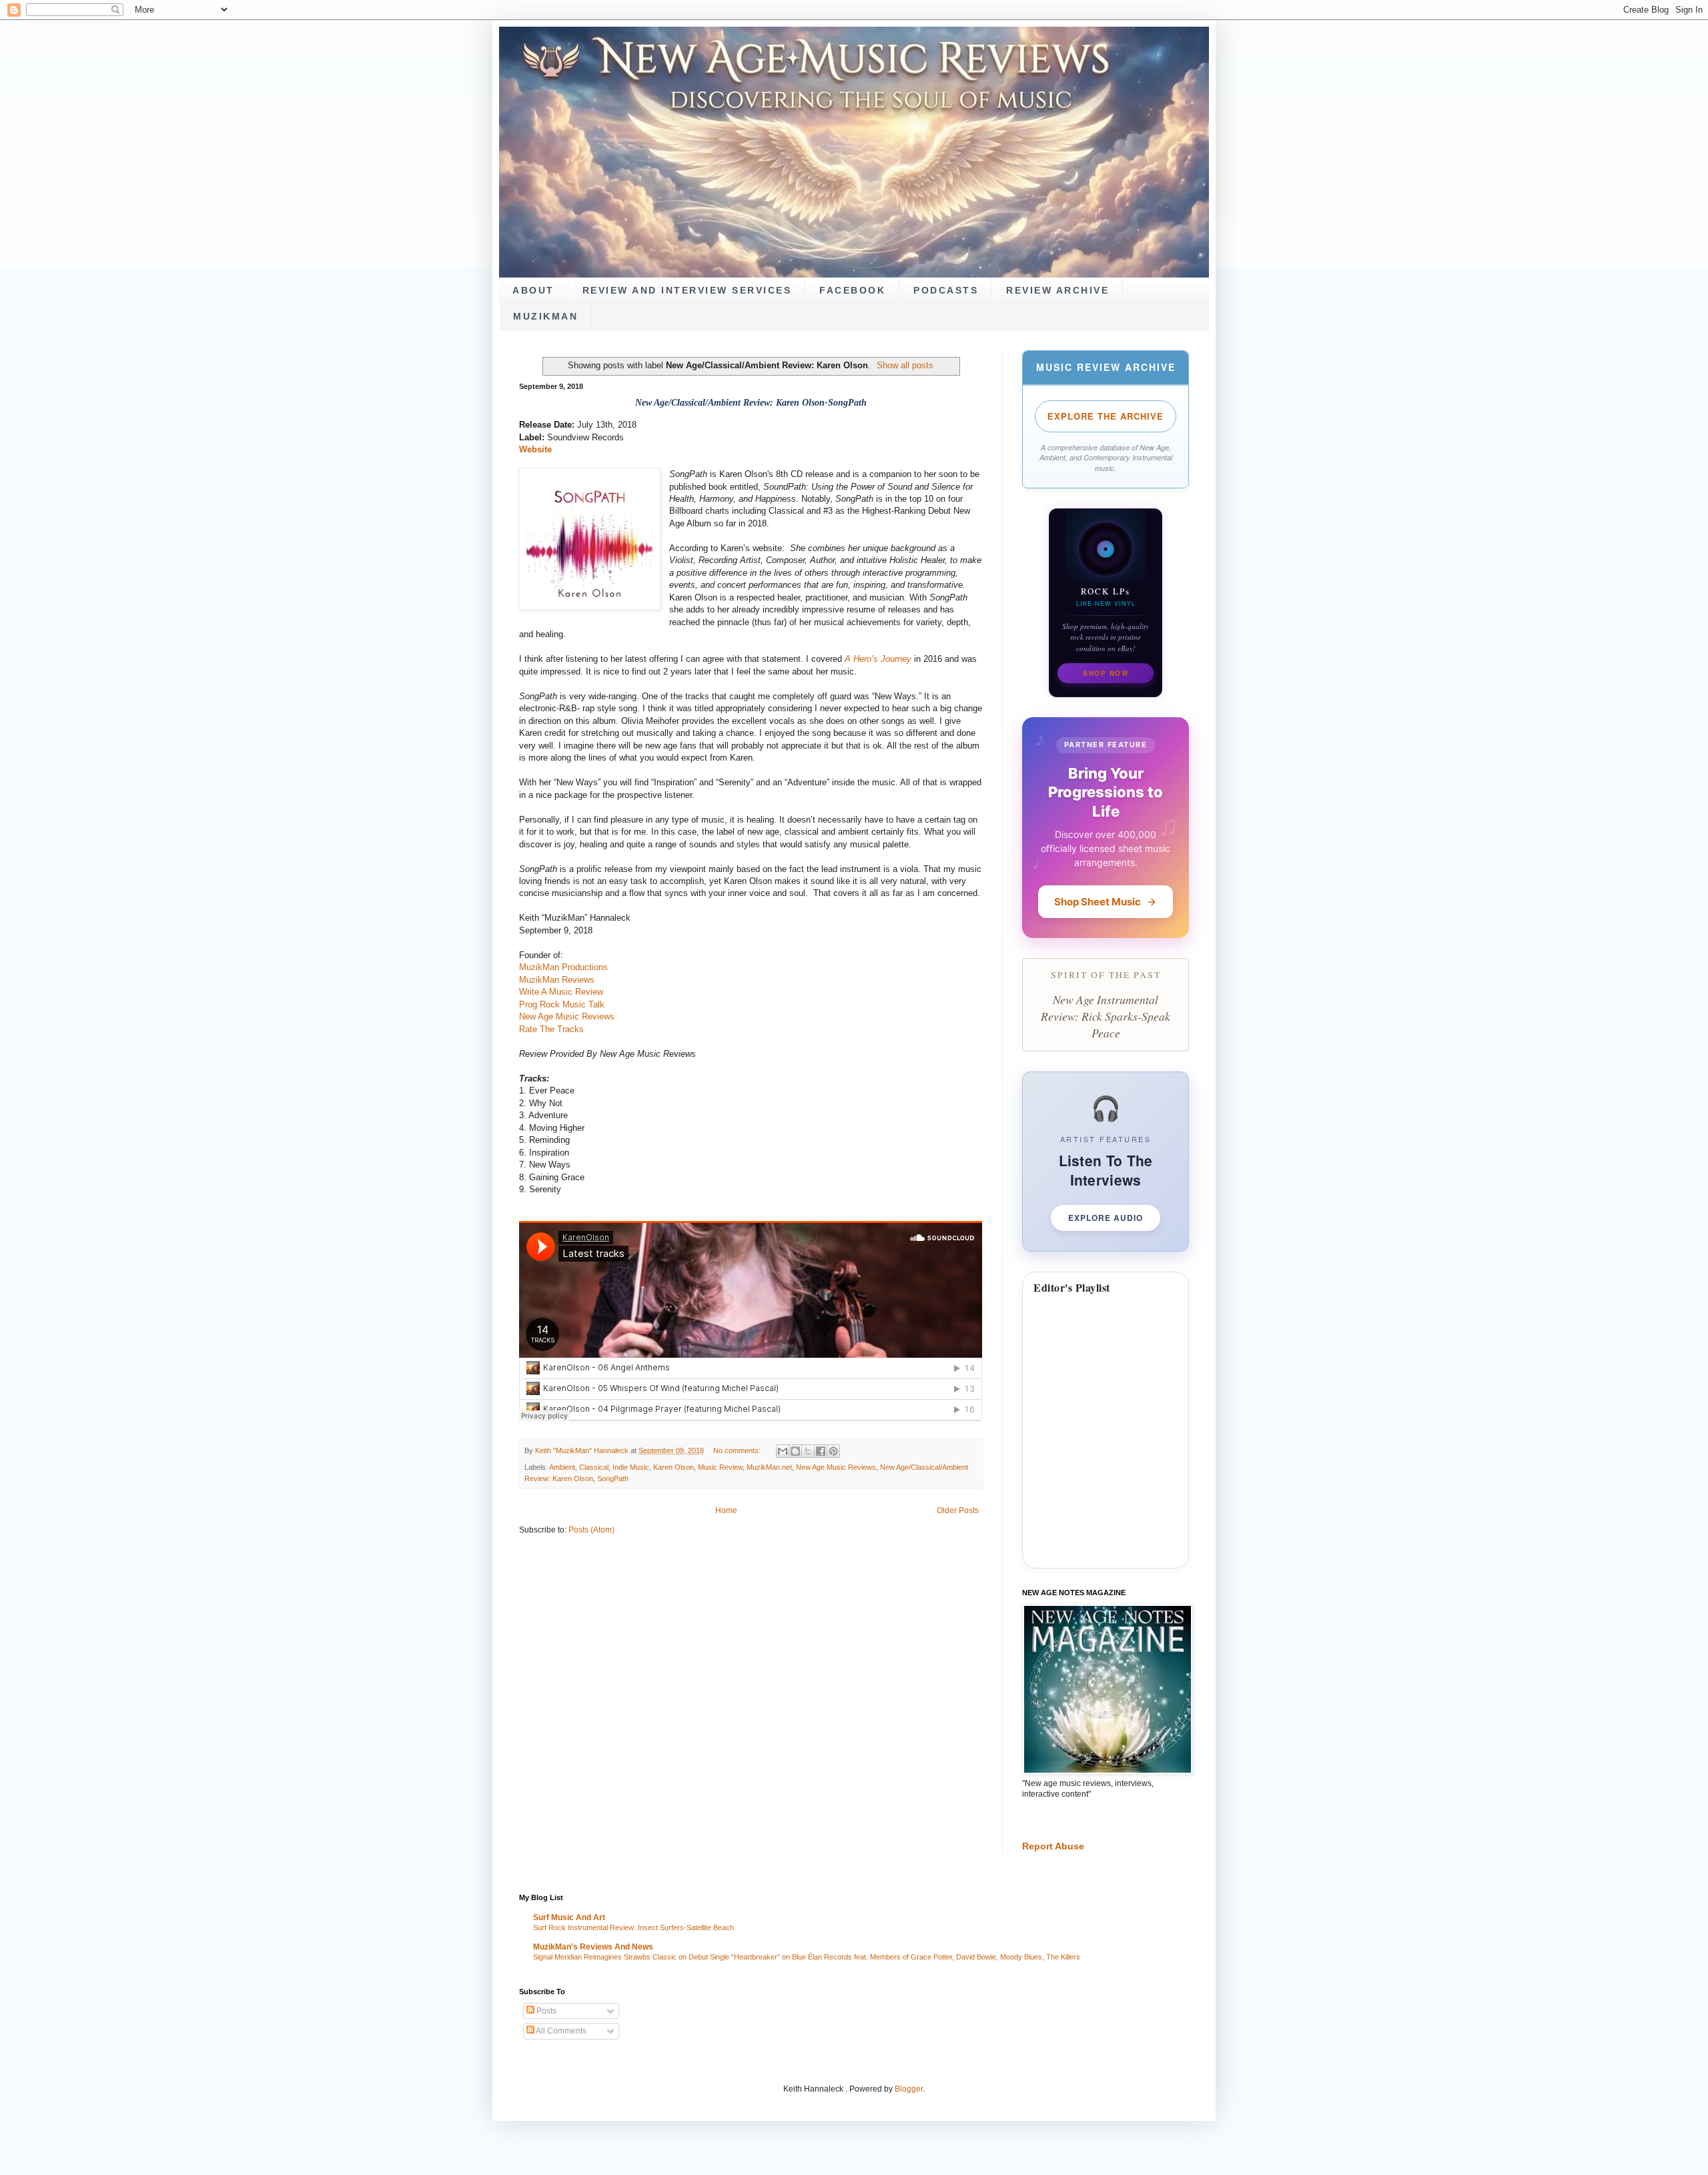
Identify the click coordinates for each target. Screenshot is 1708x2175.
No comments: (738, 1450)
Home (726, 1510)
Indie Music (631, 1467)
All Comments (560, 2031)
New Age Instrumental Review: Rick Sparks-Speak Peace (1106, 1016)
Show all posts (905, 365)
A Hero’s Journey (878, 659)
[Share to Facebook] (821, 1451)
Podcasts (946, 291)
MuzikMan (545, 317)
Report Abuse (1053, 1846)
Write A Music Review (561, 992)
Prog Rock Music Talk (562, 1004)
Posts (545, 2011)
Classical (594, 1467)
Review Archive (1057, 291)
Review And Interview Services (687, 291)
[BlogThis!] (795, 1451)
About (533, 291)
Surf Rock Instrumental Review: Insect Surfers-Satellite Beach (633, 1927)
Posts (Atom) (591, 1530)
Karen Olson (674, 1467)
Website (535, 449)
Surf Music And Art (569, 1917)
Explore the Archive (1106, 416)
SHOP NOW (1106, 673)
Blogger (909, 2089)
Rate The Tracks (551, 1029)
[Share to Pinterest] (833, 1451)
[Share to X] (808, 1451)
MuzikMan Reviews (557, 980)
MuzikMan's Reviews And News (593, 1947)
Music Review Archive (1106, 367)
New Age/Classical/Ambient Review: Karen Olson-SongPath (751, 403)
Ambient (562, 1467)
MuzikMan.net (769, 1467)
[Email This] (783, 1451)
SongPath (613, 1478)
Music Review (720, 1467)
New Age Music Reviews (567, 1016)
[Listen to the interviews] (1106, 1161)
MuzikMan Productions (563, 967)
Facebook (852, 291)
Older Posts (958, 1510)
